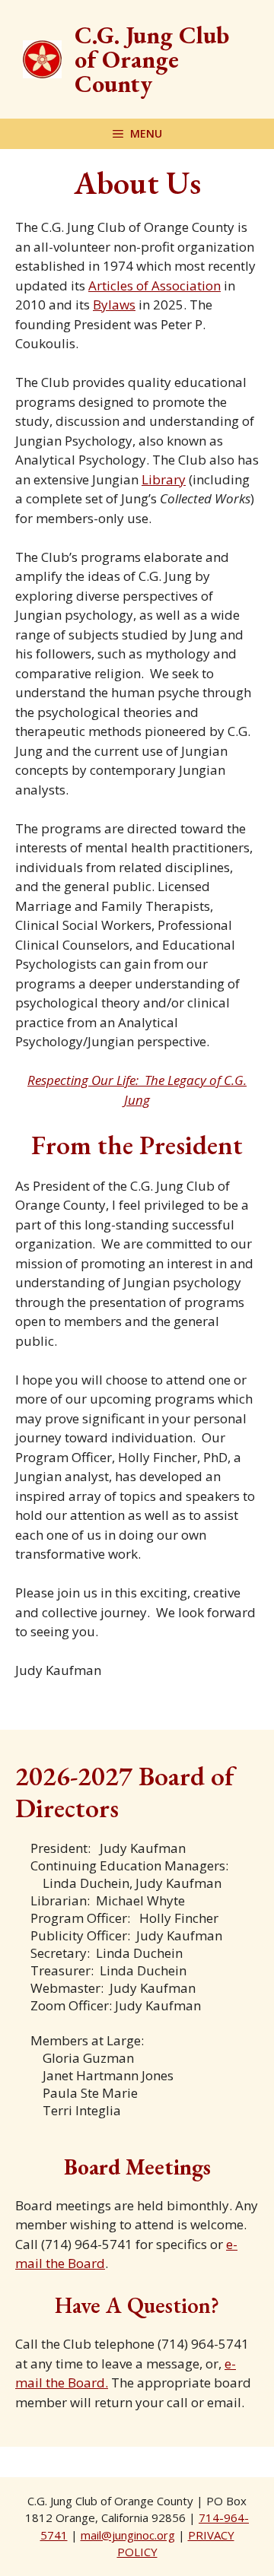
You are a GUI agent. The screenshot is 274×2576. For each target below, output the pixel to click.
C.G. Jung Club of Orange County (152, 59)
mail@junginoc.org (128, 2535)
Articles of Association (155, 286)
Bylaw (111, 305)
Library (164, 479)
